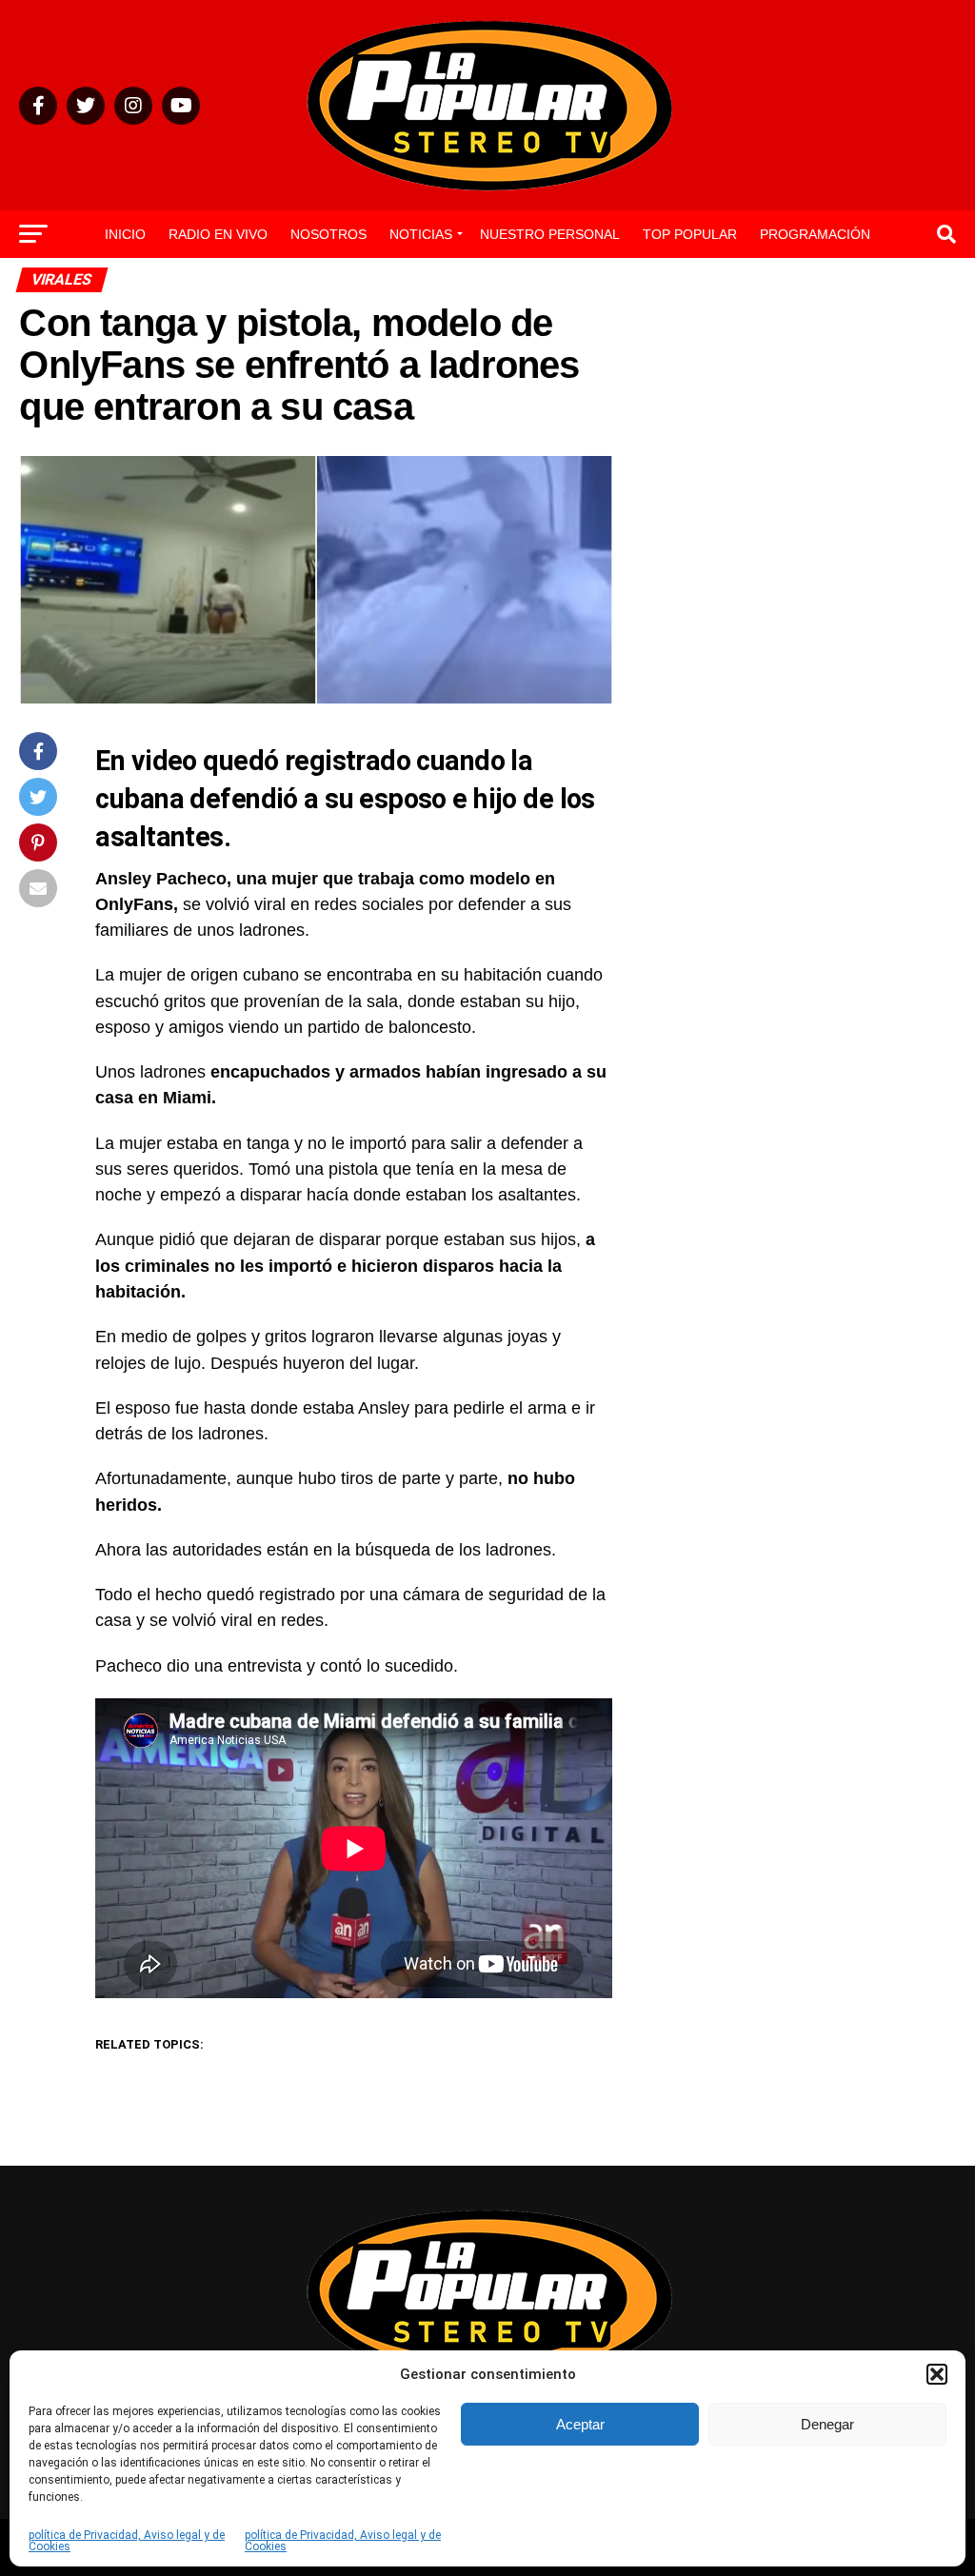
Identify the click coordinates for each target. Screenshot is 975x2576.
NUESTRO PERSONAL (550, 234)
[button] (937, 2374)
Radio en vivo (218, 234)
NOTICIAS (421, 234)
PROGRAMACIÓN (815, 234)
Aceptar (580, 2424)
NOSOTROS (328, 234)
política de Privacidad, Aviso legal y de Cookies (127, 2541)
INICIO (125, 234)
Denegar (827, 2424)
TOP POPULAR (690, 234)
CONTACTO (487, 285)
